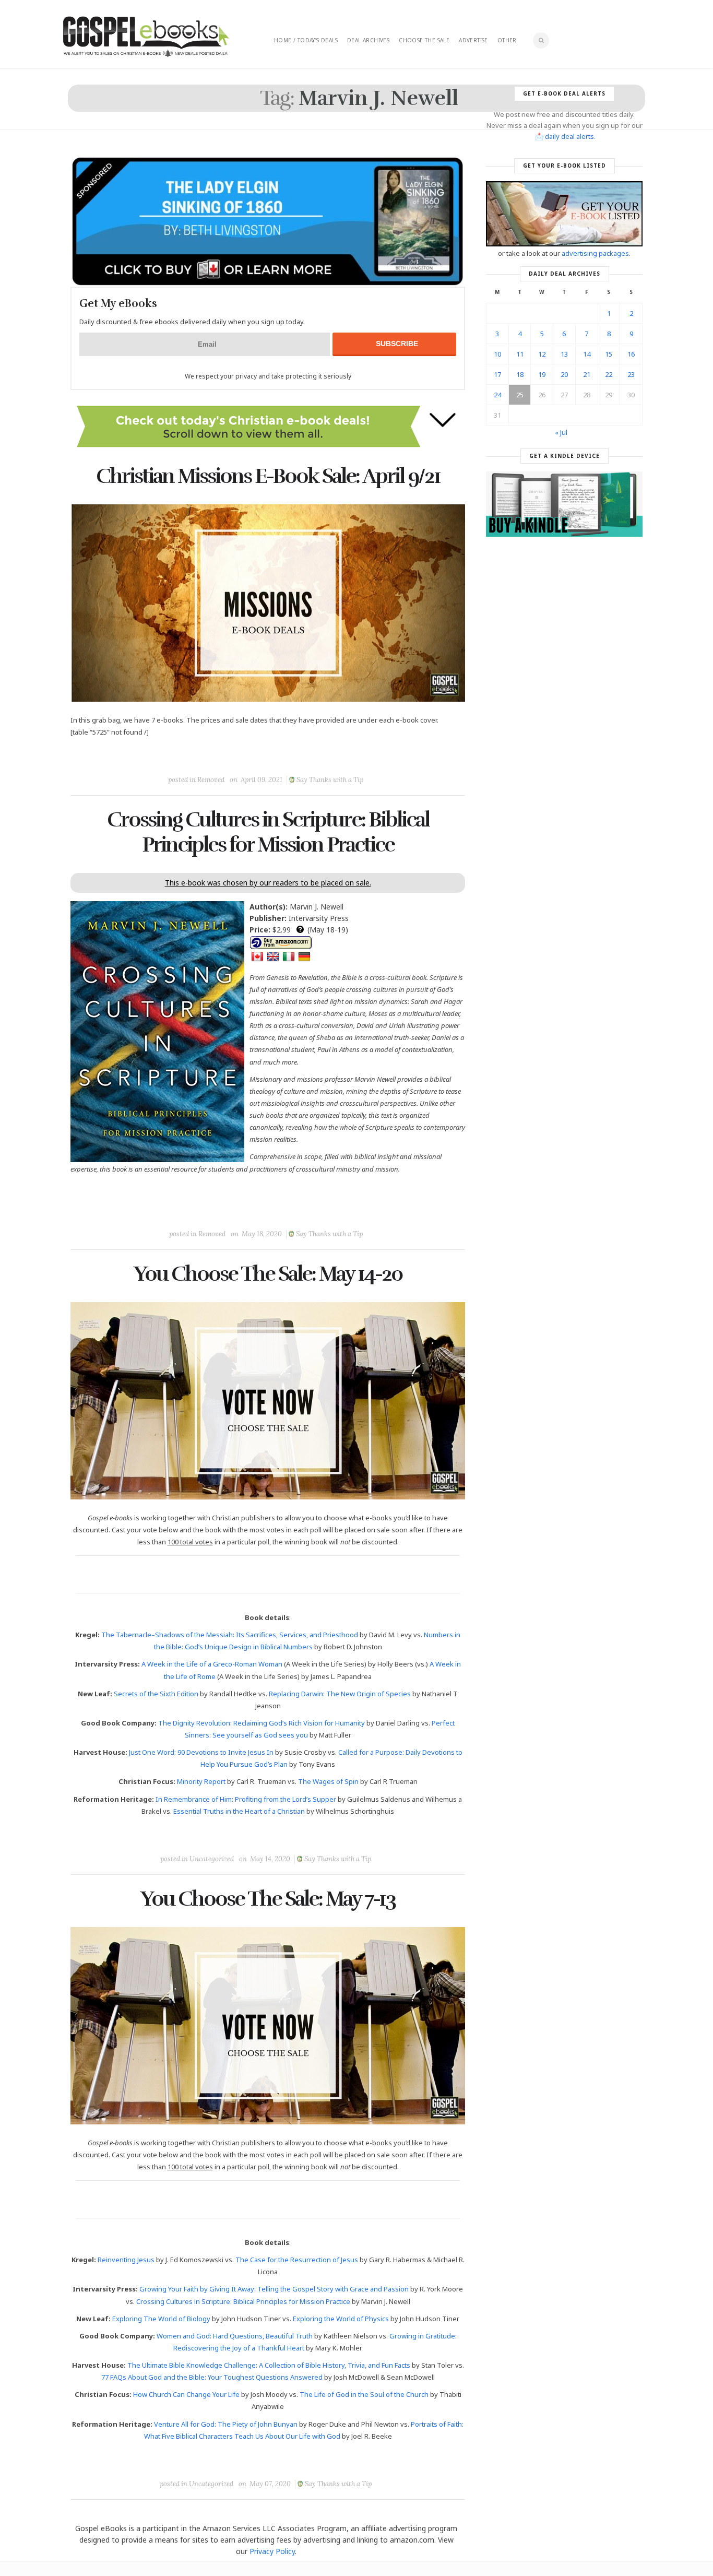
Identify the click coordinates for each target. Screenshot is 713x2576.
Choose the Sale (424, 40)
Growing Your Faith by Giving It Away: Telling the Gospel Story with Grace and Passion (274, 2289)
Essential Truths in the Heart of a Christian (239, 1811)
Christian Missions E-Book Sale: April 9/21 (268, 476)
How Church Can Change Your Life (186, 2394)
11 (520, 354)
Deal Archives (368, 40)
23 (631, 374)
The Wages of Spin (328, 1781)
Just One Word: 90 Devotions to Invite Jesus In (201, 1752)
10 (497, 354)
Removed (211, 780)
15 (609, 354)
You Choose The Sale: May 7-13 (268, 1899)
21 (587, 374)
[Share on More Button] (341, 756)
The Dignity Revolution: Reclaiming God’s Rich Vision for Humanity (262, 1723)
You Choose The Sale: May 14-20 (268, 1274)
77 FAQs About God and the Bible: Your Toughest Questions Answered (212, 2377)
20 (564, 374)
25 (520, 395)
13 (564, 354)
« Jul (561, 432)
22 (609, 374)
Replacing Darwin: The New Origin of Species (340, 1694)
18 (520, 374)
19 (542, 374)
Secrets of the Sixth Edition (156, 1694)
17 (497, 374)
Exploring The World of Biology (161, 2319)
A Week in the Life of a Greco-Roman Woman (212, 1664)
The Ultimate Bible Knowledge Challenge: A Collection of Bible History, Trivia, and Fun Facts (269, 2365)
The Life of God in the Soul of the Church (364, 2394)
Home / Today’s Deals (306, 40)
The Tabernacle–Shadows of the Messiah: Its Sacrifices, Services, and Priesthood (230, 1635)
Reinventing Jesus (126, 2260)
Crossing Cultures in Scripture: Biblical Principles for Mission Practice (268, 832)
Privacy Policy (272, 2551)
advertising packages (595, 253)
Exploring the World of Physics (341, 2319)
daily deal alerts (569, 136)
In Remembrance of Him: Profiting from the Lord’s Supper (246, 1799)
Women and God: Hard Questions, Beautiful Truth (235, 2336)
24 (497, 395)
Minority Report (201, 1781)
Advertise (473, 40)
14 (587, 354)
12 (542, 354)
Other (507, 40)
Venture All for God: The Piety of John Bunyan (226, 2424)
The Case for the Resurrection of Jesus (297, 2260)
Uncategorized (212, 1859)
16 (631, 354)
